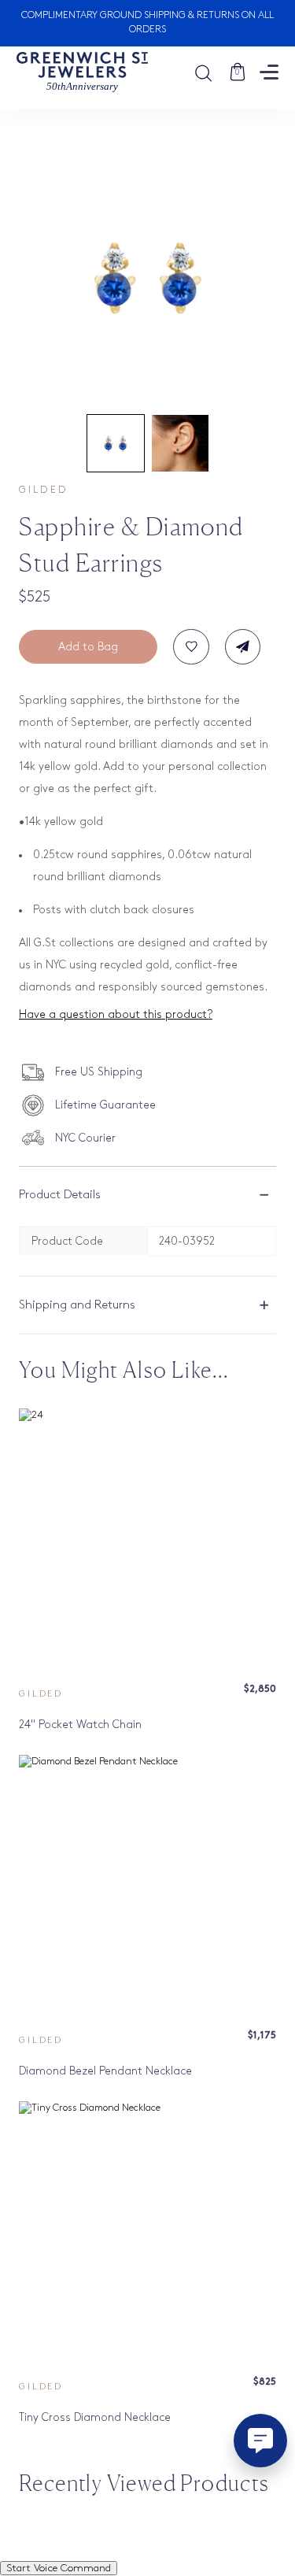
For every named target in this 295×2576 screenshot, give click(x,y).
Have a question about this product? (116, 1014)
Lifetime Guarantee (105, 1105)
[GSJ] (82, 72)
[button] (116, 443)
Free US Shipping (99, 1072)
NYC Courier (85, 1138)
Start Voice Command (59, 2568)
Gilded (43, 490)
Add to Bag (88, 647)
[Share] (243, 647)
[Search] (211, 72)
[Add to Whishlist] (191, 647)
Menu (269, 72)
